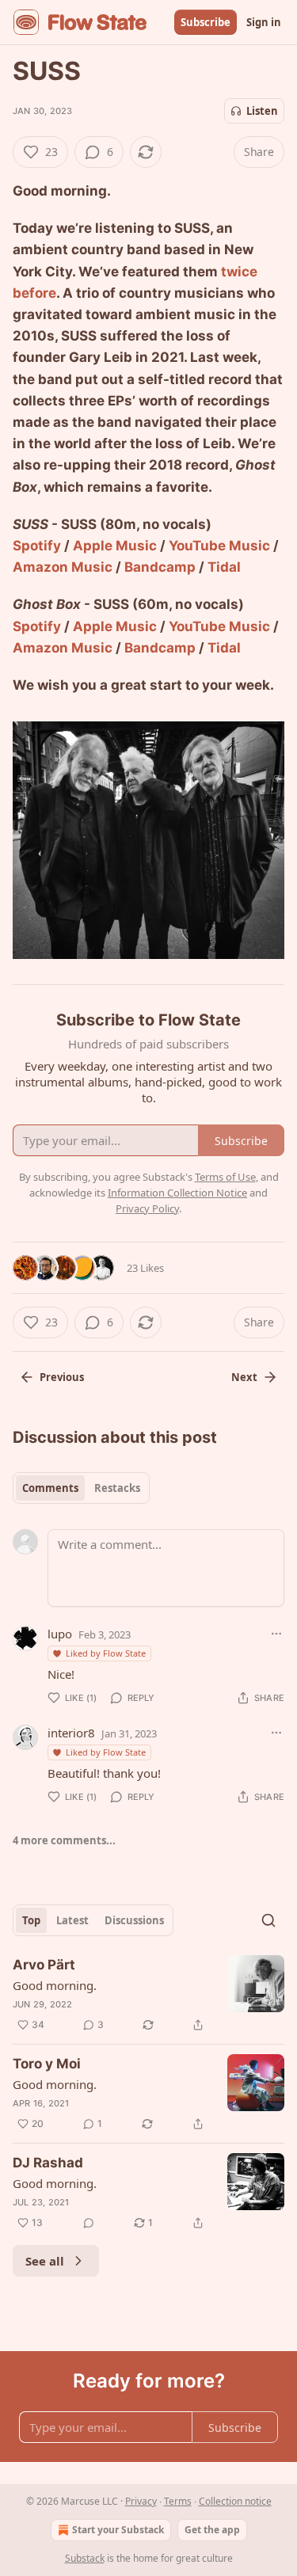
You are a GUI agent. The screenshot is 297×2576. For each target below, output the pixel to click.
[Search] (268, 1920)
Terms (178, 2501)
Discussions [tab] (134, 1920)
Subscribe (206, 22)
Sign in (264, 22)
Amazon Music (63, 567)
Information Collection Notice (177, 1193)
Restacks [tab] (117, 1488)
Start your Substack (118, 2530)
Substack (85, 2558)
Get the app (212, 2530)
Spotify (37, 546)
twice (239, 272)
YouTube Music (219, 546)
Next (244, 1377)
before (34, 293)
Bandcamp (160, 567)
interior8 (71, 1733)
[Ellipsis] (276, 1634)
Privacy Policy (147, 1208)
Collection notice (235, 2501)
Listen (262, 111)
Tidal (224, 567)
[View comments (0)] (89, 2223)
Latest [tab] (72, 1920)
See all (45, 2261)
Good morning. (55, 1985)
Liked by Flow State (106, 1653)
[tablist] (81, 1488)
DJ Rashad (48, 2163)
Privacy (141, 2501)
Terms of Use (225, 1177)
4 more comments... (64, 1840)
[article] (148, 1995)
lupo (60, 1634)
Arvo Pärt (44, 1965)
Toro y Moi (47, 2064)
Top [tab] (31, 1920)
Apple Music (115, 546)
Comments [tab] (50, 1488)
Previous (62, 1377)
